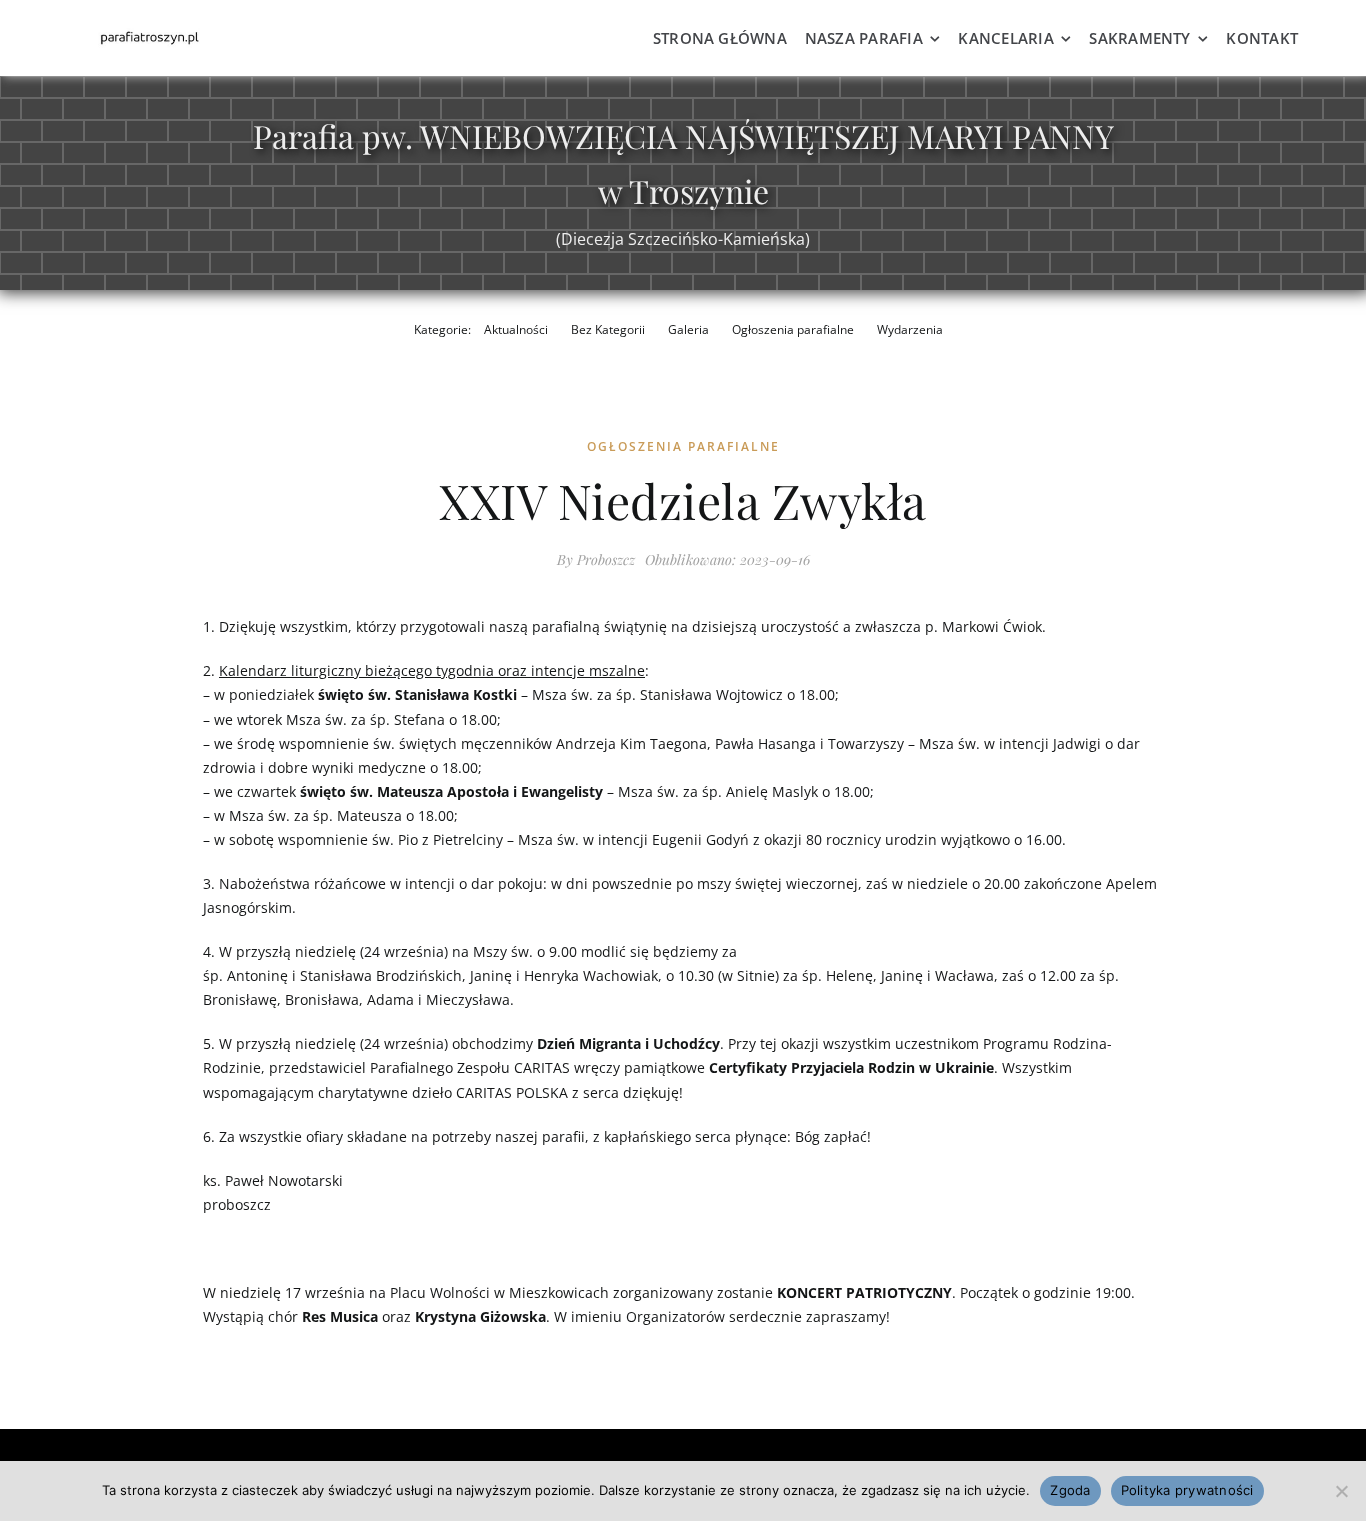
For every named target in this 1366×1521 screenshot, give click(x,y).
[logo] (149, 34)
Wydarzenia (910, 329)
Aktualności (516, 329)
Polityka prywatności (1187, 1490)
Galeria (688, 329)
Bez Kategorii (608, 329)
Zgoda (1070, 1490)
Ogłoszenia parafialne (793, 329)
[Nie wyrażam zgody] (1341, 1491)
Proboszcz (606, 559)
